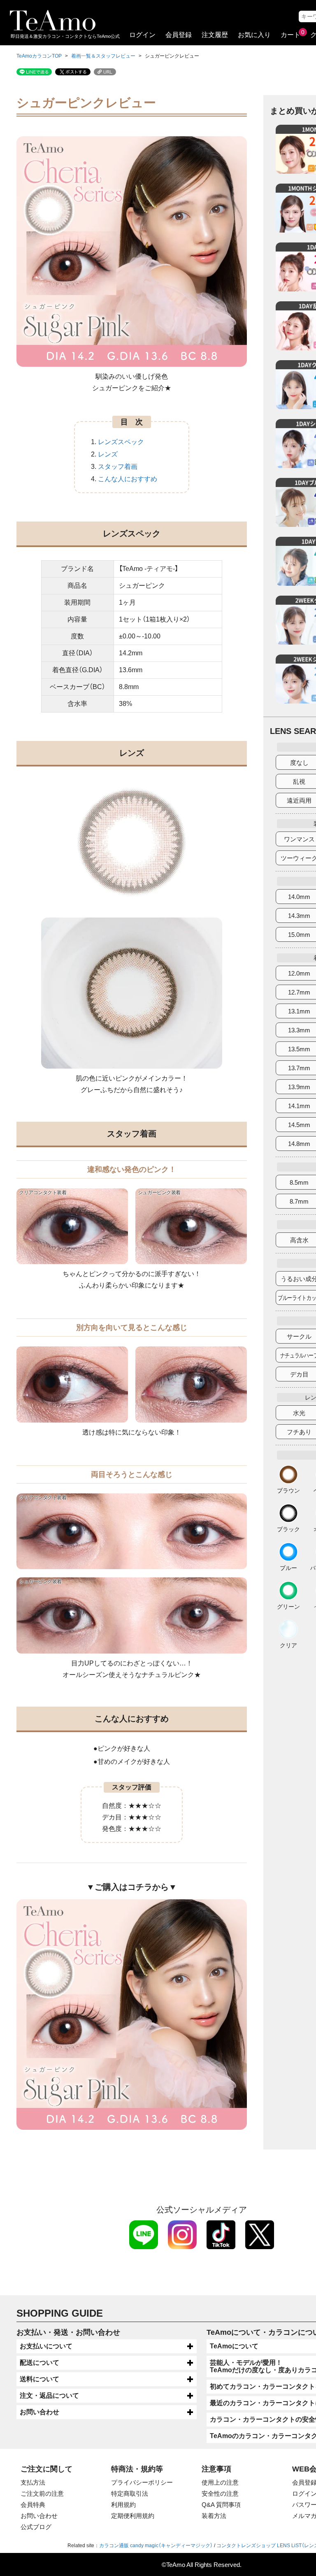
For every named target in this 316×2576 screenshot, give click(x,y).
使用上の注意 (220, 2482)
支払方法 (33, 2482)
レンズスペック (121, 442)
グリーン (288, 1606)
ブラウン (288, 1490)
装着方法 (214, 2516)
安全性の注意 (220, 2493)
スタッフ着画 (118, 467)
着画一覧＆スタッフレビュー (103, 56)
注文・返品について (49, 2395)
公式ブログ (36, 2527)
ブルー (288, 1568)
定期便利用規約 (133, 2516)
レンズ (108, 454)
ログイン (142, 35)
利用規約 (123, 2505)
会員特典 (33, 2505)
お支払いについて (46, 2346)
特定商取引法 (130, 2493)
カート (290, 35)
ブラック (288, 1529)
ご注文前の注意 (42, 2493)
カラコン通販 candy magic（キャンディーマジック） (156, 2546)
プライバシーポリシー (142, 2482)
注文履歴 (215, 35)
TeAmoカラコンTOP (39, 56)
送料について (39, 2379)
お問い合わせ (39, 2412)
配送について (39, 2363)
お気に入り (254, 35)
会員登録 (179, 35)
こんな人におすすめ (128, 479)
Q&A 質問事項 (221, 2505)
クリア (288, 1645)
